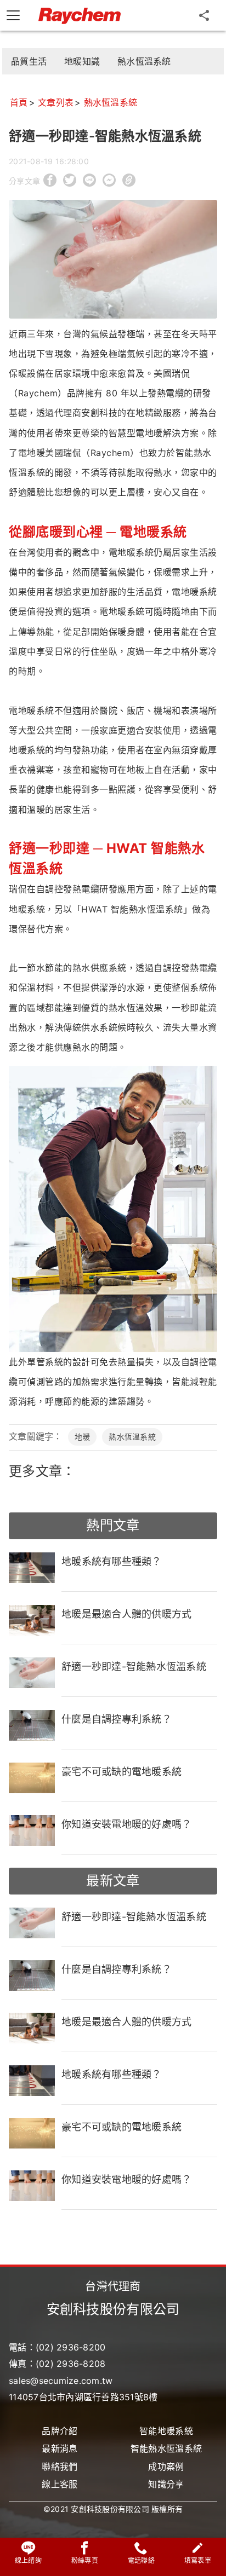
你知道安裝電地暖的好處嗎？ (126, 1824)
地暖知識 (82, 61)
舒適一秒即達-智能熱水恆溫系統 (134, 1667)
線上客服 (60, 2484)
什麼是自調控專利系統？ (117, 1719)
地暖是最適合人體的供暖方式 (126, 1614)
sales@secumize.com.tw (61, 2381)
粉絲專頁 (85, 2560)
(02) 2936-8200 (71, 2347)
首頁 (19, 102)
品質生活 (29, 61)
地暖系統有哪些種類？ (112, 1561)
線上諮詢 (28, 2560)
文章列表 (56, 102)
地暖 (83, 1437)
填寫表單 (198, 2560)
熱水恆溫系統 (144, 61)
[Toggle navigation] (13, 15)
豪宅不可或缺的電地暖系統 (122, 1772)
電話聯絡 (141, 2560)
